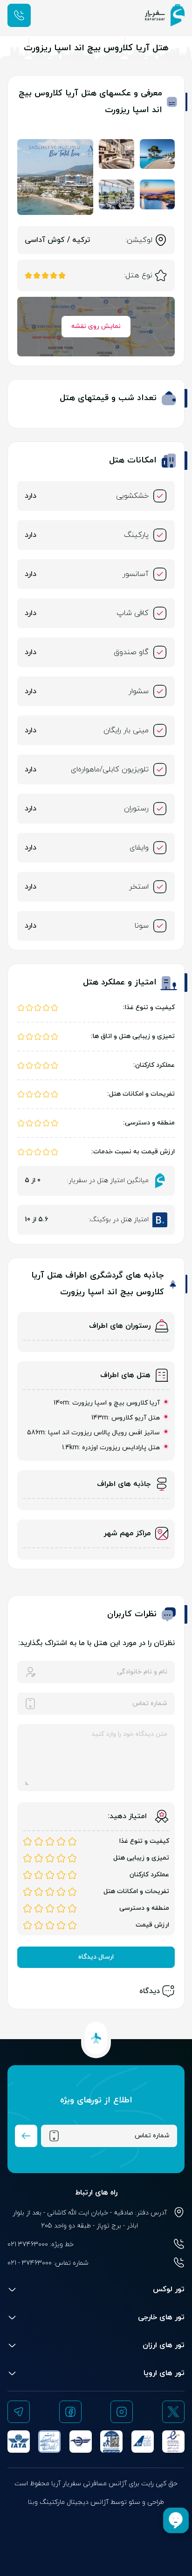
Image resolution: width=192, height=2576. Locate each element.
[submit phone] (26, 2136)
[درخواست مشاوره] (19, 15)
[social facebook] (70, 2412)
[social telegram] (19, 2412)
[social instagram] (122, 2412)
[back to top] (96, 2038)
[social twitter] (173, 2412)
